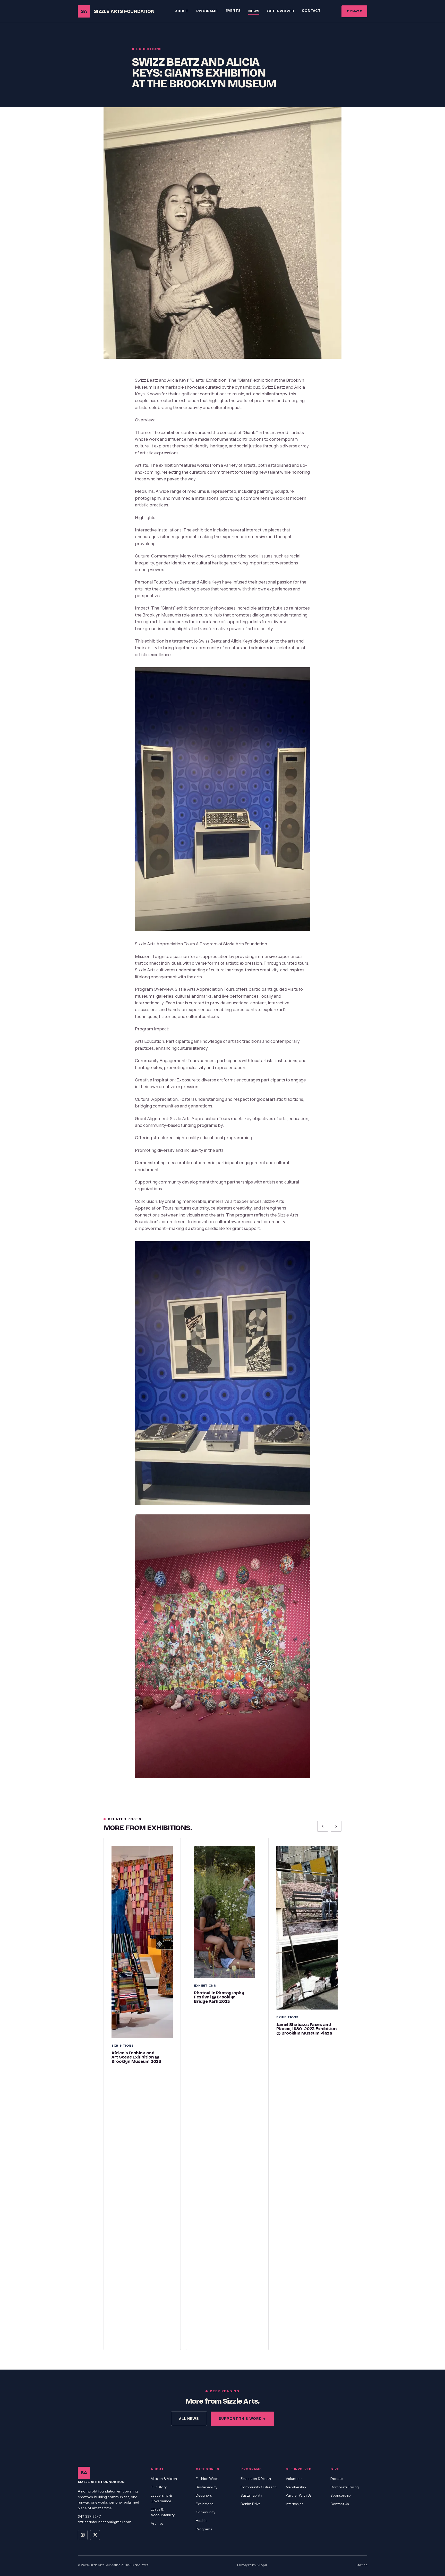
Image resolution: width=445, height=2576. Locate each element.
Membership (296, 2487)
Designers (204, 2495)
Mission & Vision (164, 2479)
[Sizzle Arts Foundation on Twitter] (95, 2535)
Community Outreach (259, 2487)
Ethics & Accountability (163, 2512)
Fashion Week (207, 2479)
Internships (294, 2504)
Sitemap (361, 2565)
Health (201, 2521)
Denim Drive (251, 2504)
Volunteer (294, 2479)
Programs (207, 11)
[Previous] (323, 1826)
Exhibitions (204, 2504)
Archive (157, 2523)
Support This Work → (242, 2419)
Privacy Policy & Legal (252, 2565)
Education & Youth (256, 2479)
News (254, 11)
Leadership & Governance (161, 2498)
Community (206, 2512)
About (182, 11)
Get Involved (281, 11)
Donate (354, 11)
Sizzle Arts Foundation (118, 11)
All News (189, 2419)
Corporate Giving (345, 2487)
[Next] (336, 1826)
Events (233, 11)
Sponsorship (341, 2495)
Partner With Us (298, 2495)
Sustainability (207, 2487)
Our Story (159, 2487)
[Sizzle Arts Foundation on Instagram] (83, 2535)
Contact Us (340, 2504)
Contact (311, 11)
